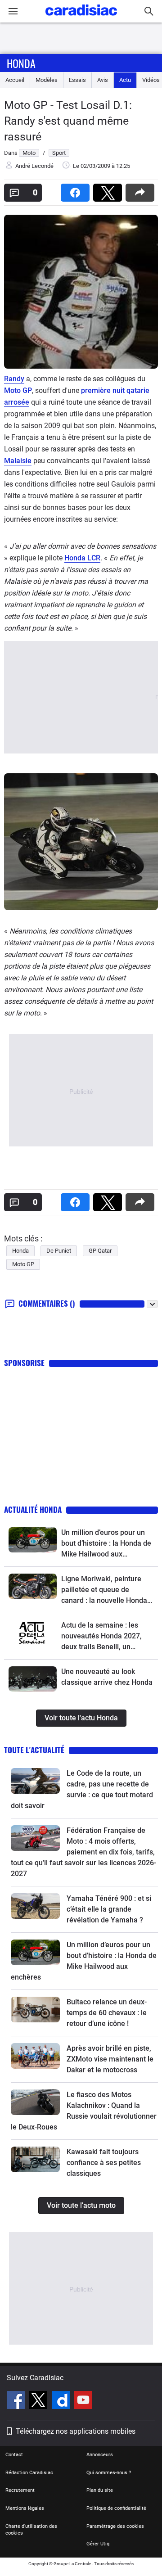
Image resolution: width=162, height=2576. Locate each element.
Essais (77, 80)
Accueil (15, 80)
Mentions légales (25, 2508)
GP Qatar (100, 1251)
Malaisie (18, 461)
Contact (14, 2455)
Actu (125, 80)
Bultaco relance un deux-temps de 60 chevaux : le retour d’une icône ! (107, 2013)
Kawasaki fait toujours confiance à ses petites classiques (104, 2163)
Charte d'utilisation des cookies (31, 2530)
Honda (21, 63)
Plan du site (100, 2490)
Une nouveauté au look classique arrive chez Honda (107, 1677)
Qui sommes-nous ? (109, 2473)
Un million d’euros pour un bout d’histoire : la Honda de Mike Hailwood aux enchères (106, 1544)
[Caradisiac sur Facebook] (17, 2401)
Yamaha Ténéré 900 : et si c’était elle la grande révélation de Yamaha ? (109, 1909)
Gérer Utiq (98, 2544)
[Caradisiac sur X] (39, 2401)
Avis (103, 80)
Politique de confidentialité (116, 2508)
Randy (14, 379)
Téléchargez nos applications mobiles (76, 2431)
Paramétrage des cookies (115, 2526)
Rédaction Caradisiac (29, 2473)
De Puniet (59, 1251)
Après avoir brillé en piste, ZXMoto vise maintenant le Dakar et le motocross (110, 2059)
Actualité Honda (33, 1509)
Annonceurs (100, 2455)
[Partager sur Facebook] (77, 190)
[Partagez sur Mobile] (142, 190)
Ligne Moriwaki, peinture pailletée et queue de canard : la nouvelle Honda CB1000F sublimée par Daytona (104, 1590)
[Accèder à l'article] (33, 1540)
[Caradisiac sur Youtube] (83, 2401)
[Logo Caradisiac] (81, 18)
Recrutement (20, 2490)
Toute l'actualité (34, 1750)
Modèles (47, 80)
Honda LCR (82, 558)
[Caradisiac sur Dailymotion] (62, 2401)
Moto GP (18, 390)
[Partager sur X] (109, 190)
